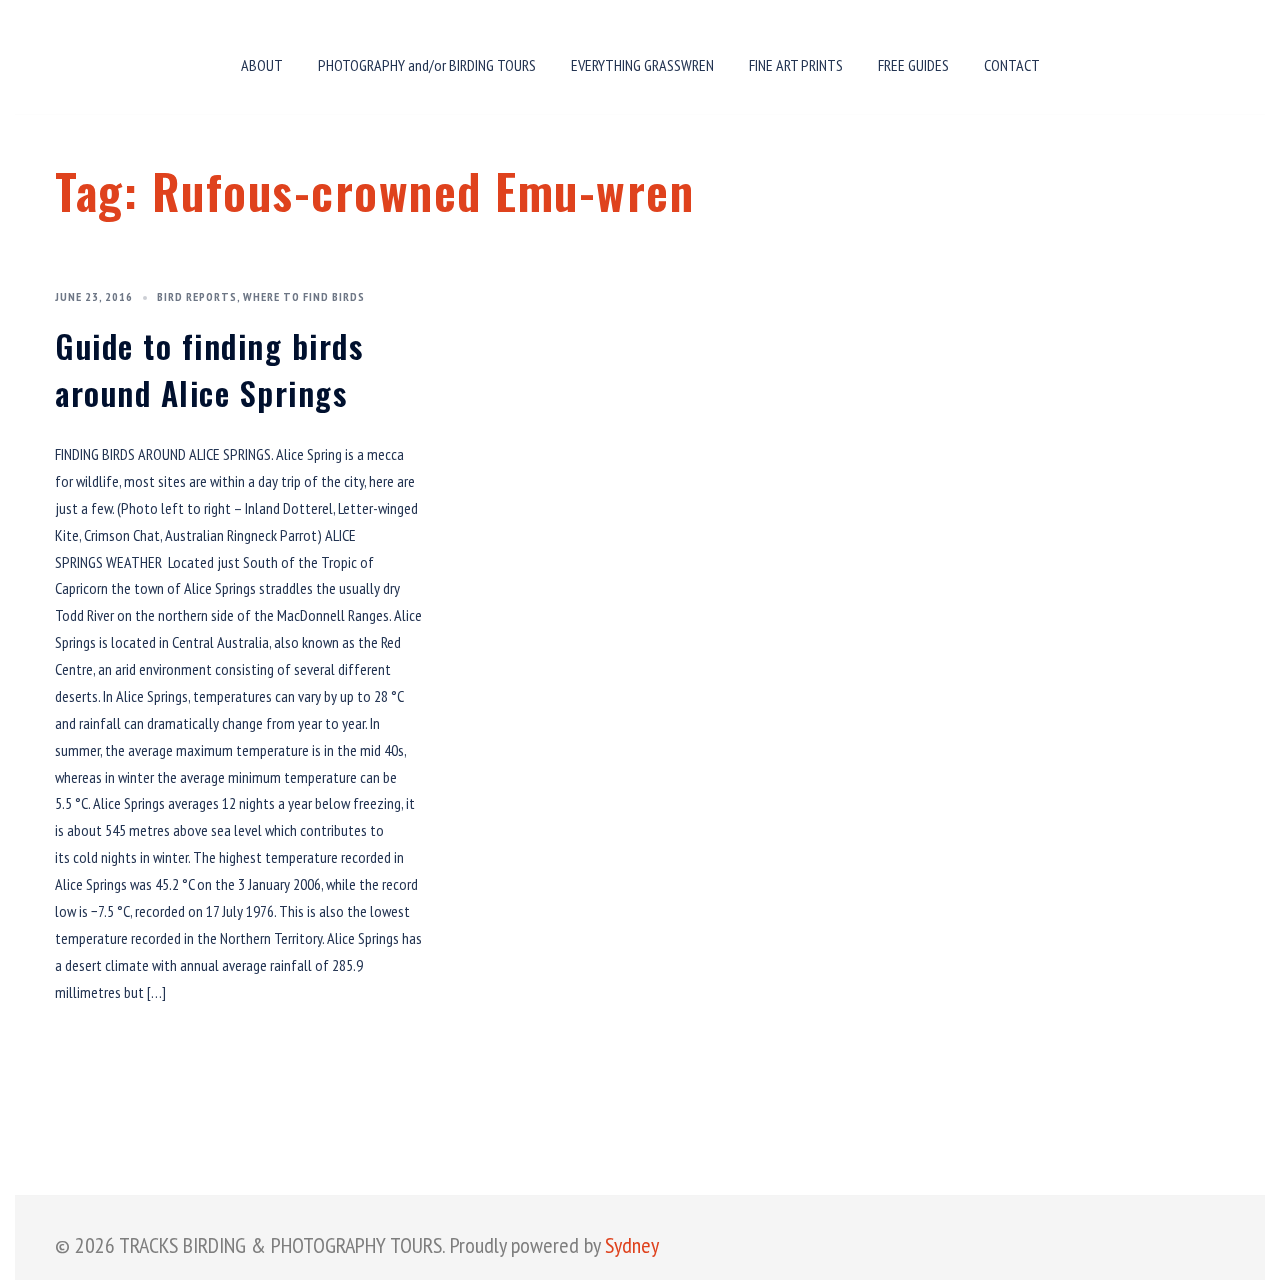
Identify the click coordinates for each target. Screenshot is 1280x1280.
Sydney (632, 1245)
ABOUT (262, 65)
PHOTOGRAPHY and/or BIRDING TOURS (427, 65)
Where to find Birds (304, 296)
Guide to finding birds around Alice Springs (209, 369)
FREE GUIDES (913, 65)
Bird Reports (197, 296)
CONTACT (1012, 65)
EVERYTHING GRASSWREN (642, 65)
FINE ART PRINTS (796, 65)
